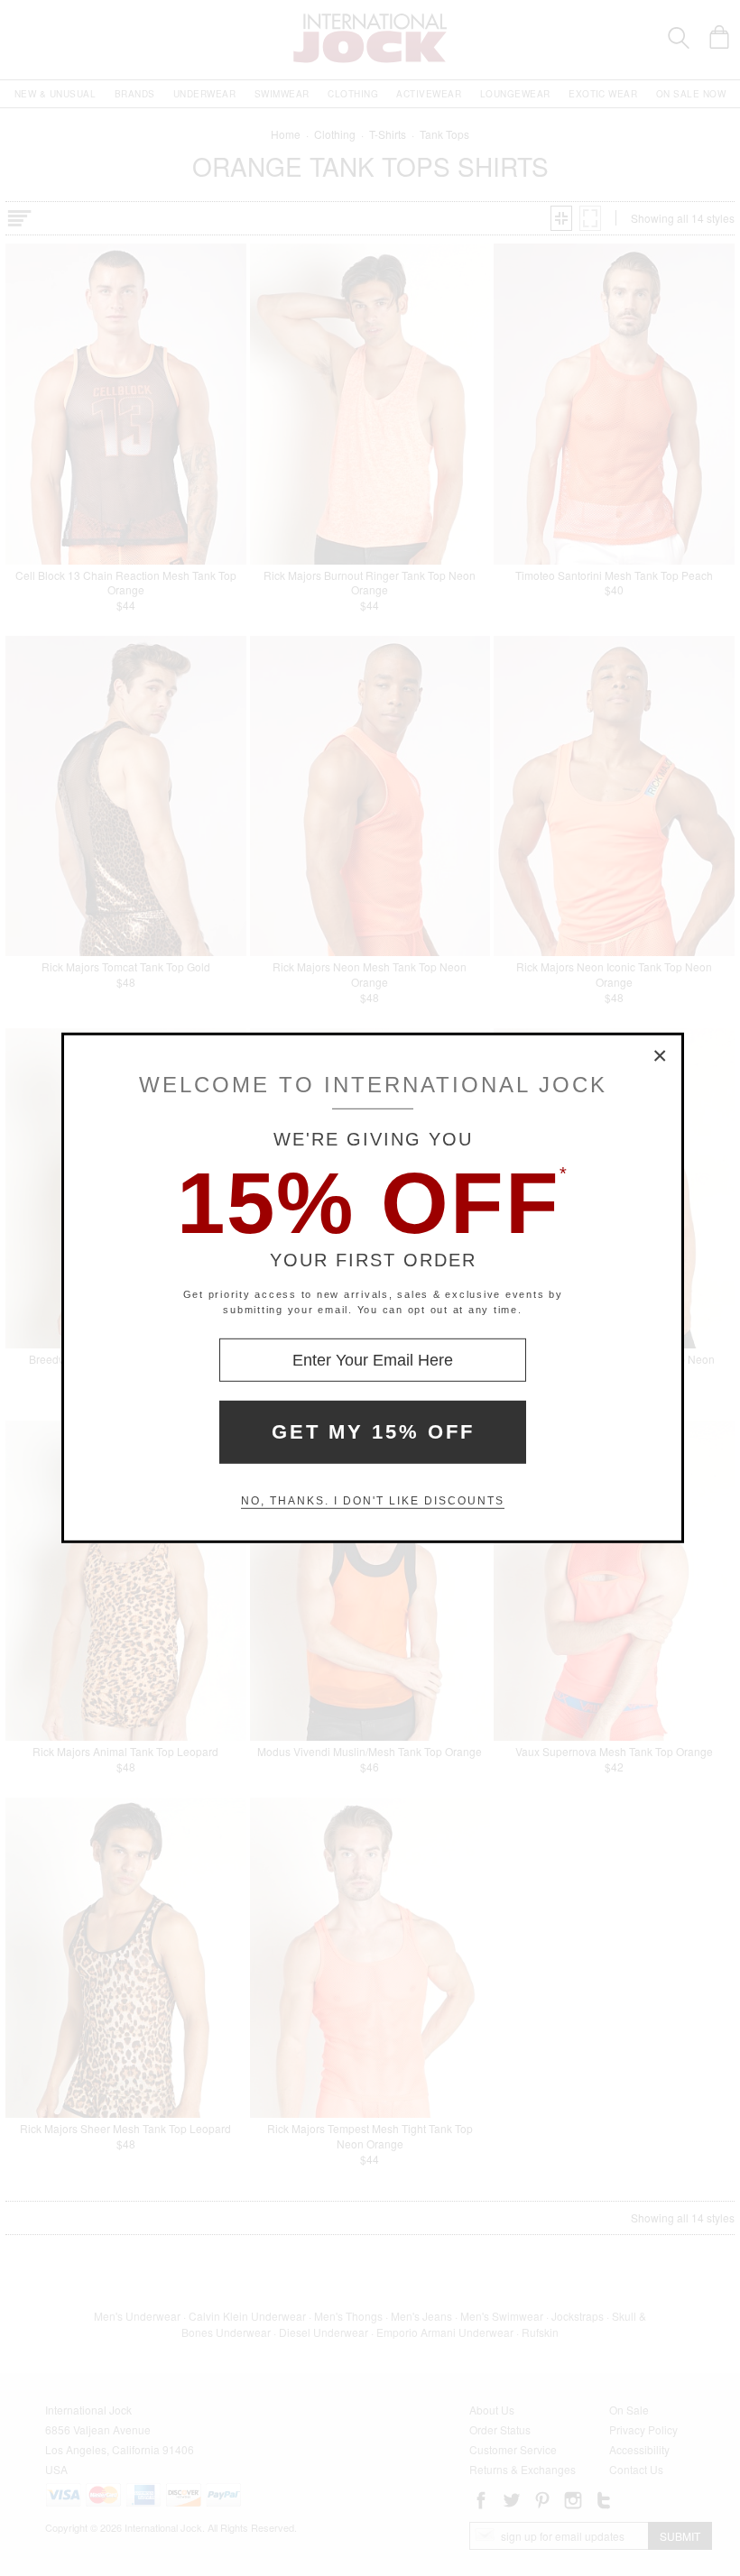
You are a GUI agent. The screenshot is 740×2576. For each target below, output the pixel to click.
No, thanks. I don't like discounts (373, 1501)
